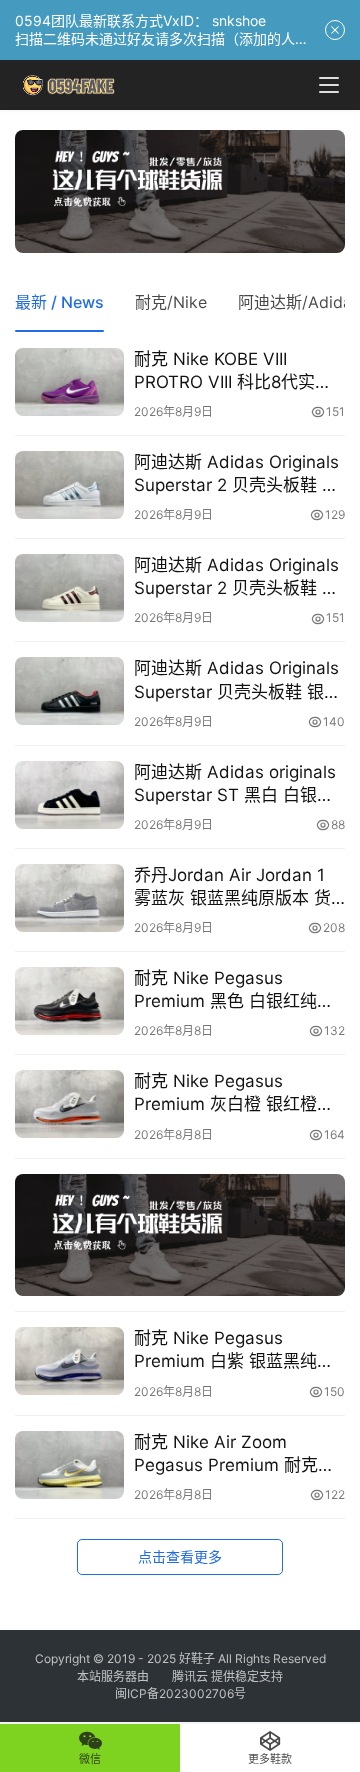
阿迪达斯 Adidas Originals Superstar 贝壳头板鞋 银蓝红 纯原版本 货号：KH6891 (239, 680)
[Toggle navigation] (329, 85)
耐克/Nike (171, 302)
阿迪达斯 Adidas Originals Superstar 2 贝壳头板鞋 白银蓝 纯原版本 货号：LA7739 (236, 474)
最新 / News (59, 302)
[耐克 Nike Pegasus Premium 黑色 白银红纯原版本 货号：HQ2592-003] (69, 1001)
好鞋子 (198, 1658)
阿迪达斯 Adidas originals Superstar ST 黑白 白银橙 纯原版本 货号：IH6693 (235, 784)
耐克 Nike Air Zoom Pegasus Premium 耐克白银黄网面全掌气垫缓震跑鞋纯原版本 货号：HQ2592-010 (236, 1454)
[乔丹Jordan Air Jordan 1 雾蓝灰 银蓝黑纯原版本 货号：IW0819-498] (69, 898)
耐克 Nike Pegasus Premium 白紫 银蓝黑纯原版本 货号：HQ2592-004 (234, 1350)
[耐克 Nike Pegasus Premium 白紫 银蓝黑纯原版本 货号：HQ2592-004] (69, 1361)
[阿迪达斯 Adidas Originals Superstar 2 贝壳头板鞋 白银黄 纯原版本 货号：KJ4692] (69, 588)
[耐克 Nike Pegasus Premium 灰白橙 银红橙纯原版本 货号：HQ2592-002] (69, 1104)
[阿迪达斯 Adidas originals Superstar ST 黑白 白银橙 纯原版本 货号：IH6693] (69, 795)
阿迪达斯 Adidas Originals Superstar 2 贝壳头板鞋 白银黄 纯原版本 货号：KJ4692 (236, 577)
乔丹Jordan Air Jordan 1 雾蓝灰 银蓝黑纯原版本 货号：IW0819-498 (232, 887)
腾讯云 (190, 1676)
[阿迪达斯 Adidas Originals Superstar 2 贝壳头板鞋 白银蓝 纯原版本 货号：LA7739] (69, 485)
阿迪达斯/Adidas (299, 302)
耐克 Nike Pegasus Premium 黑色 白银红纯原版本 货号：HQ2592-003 (234, 990)
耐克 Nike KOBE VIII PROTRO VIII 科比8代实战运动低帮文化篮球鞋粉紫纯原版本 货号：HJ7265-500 (239, 371)
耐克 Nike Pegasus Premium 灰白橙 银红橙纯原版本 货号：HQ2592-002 (234, 1093)
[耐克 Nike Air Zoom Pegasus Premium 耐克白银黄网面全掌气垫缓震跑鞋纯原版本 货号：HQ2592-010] (69, 1465)
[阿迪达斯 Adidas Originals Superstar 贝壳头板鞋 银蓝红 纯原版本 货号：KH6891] (69, 691)
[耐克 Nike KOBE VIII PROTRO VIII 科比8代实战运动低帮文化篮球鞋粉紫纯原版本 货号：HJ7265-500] (69, 382)
